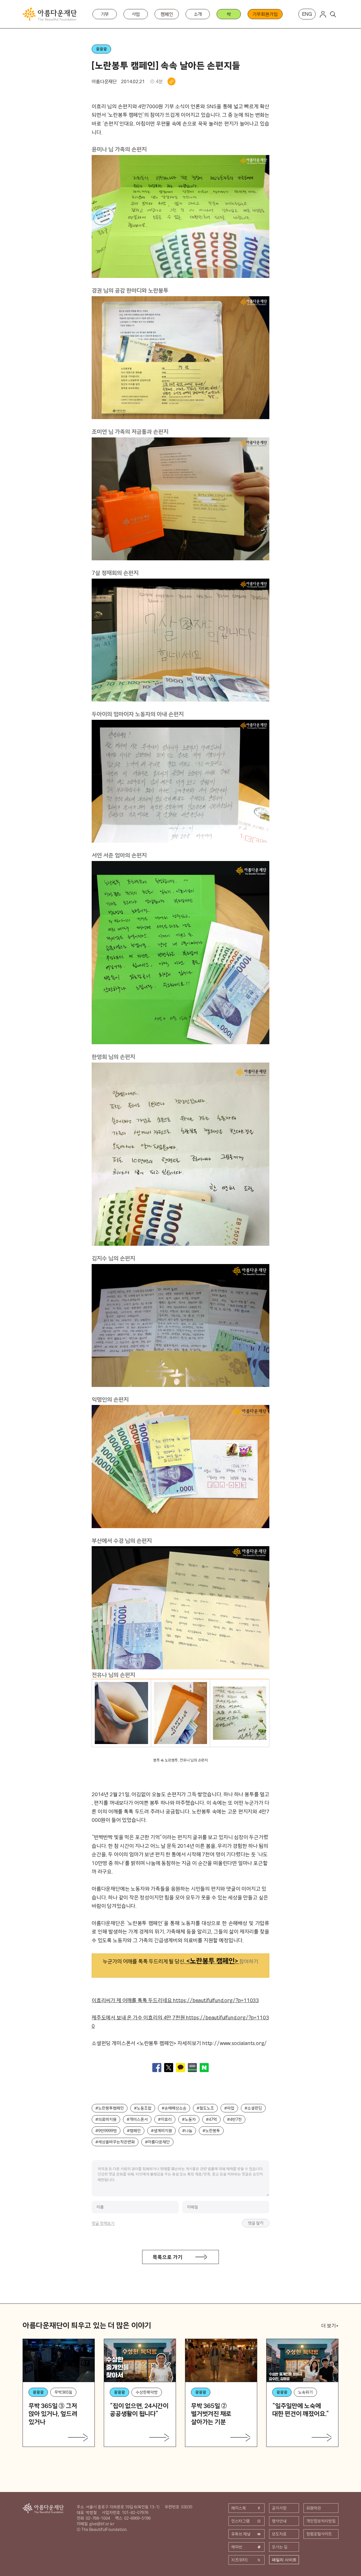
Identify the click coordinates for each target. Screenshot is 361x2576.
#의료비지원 (106, 2119)
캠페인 (167, 14)
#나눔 (187, 2131)
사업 (136, 14)
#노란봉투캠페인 (110, 2108)
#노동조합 (143, 2108)
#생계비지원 (161, 2131)
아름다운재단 (43, 2508)
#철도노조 (205, 2108)
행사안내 (279, 2521)
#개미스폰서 (137, 2119)
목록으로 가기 (168, 2257)
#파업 (229, 2108)
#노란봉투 (211, 2131)
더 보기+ (330, 2326)
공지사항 (279, 2508)
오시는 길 (280, 2547)
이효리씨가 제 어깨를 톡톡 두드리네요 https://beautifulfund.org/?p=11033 (175, 2000)
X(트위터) (240, 2560)
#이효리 (165, 2119)
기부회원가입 (265, 14)
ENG (307, 14)
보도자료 (279, 2534)
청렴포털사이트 (319, 2534)
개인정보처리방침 (321, 2521)
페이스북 (239, 2508)
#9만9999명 (106, 2131)
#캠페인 (134, 2131)
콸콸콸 (101, 49)
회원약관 (314, 2508)
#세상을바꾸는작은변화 (115, 2142)
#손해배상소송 (174, 2108)
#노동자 (189, 2119)
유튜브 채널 (241, 2534)
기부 (105, 14)
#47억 (211, 2119)
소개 (198, 14)
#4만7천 (234, 2119)
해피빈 (237, 2547)
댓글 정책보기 (103, 2223)
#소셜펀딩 (253, 2108)
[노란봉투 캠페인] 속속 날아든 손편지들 (166, 65)
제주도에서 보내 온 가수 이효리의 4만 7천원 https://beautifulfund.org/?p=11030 (180, 2022)
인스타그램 (240, 2521)
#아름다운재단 (157, 2142)
